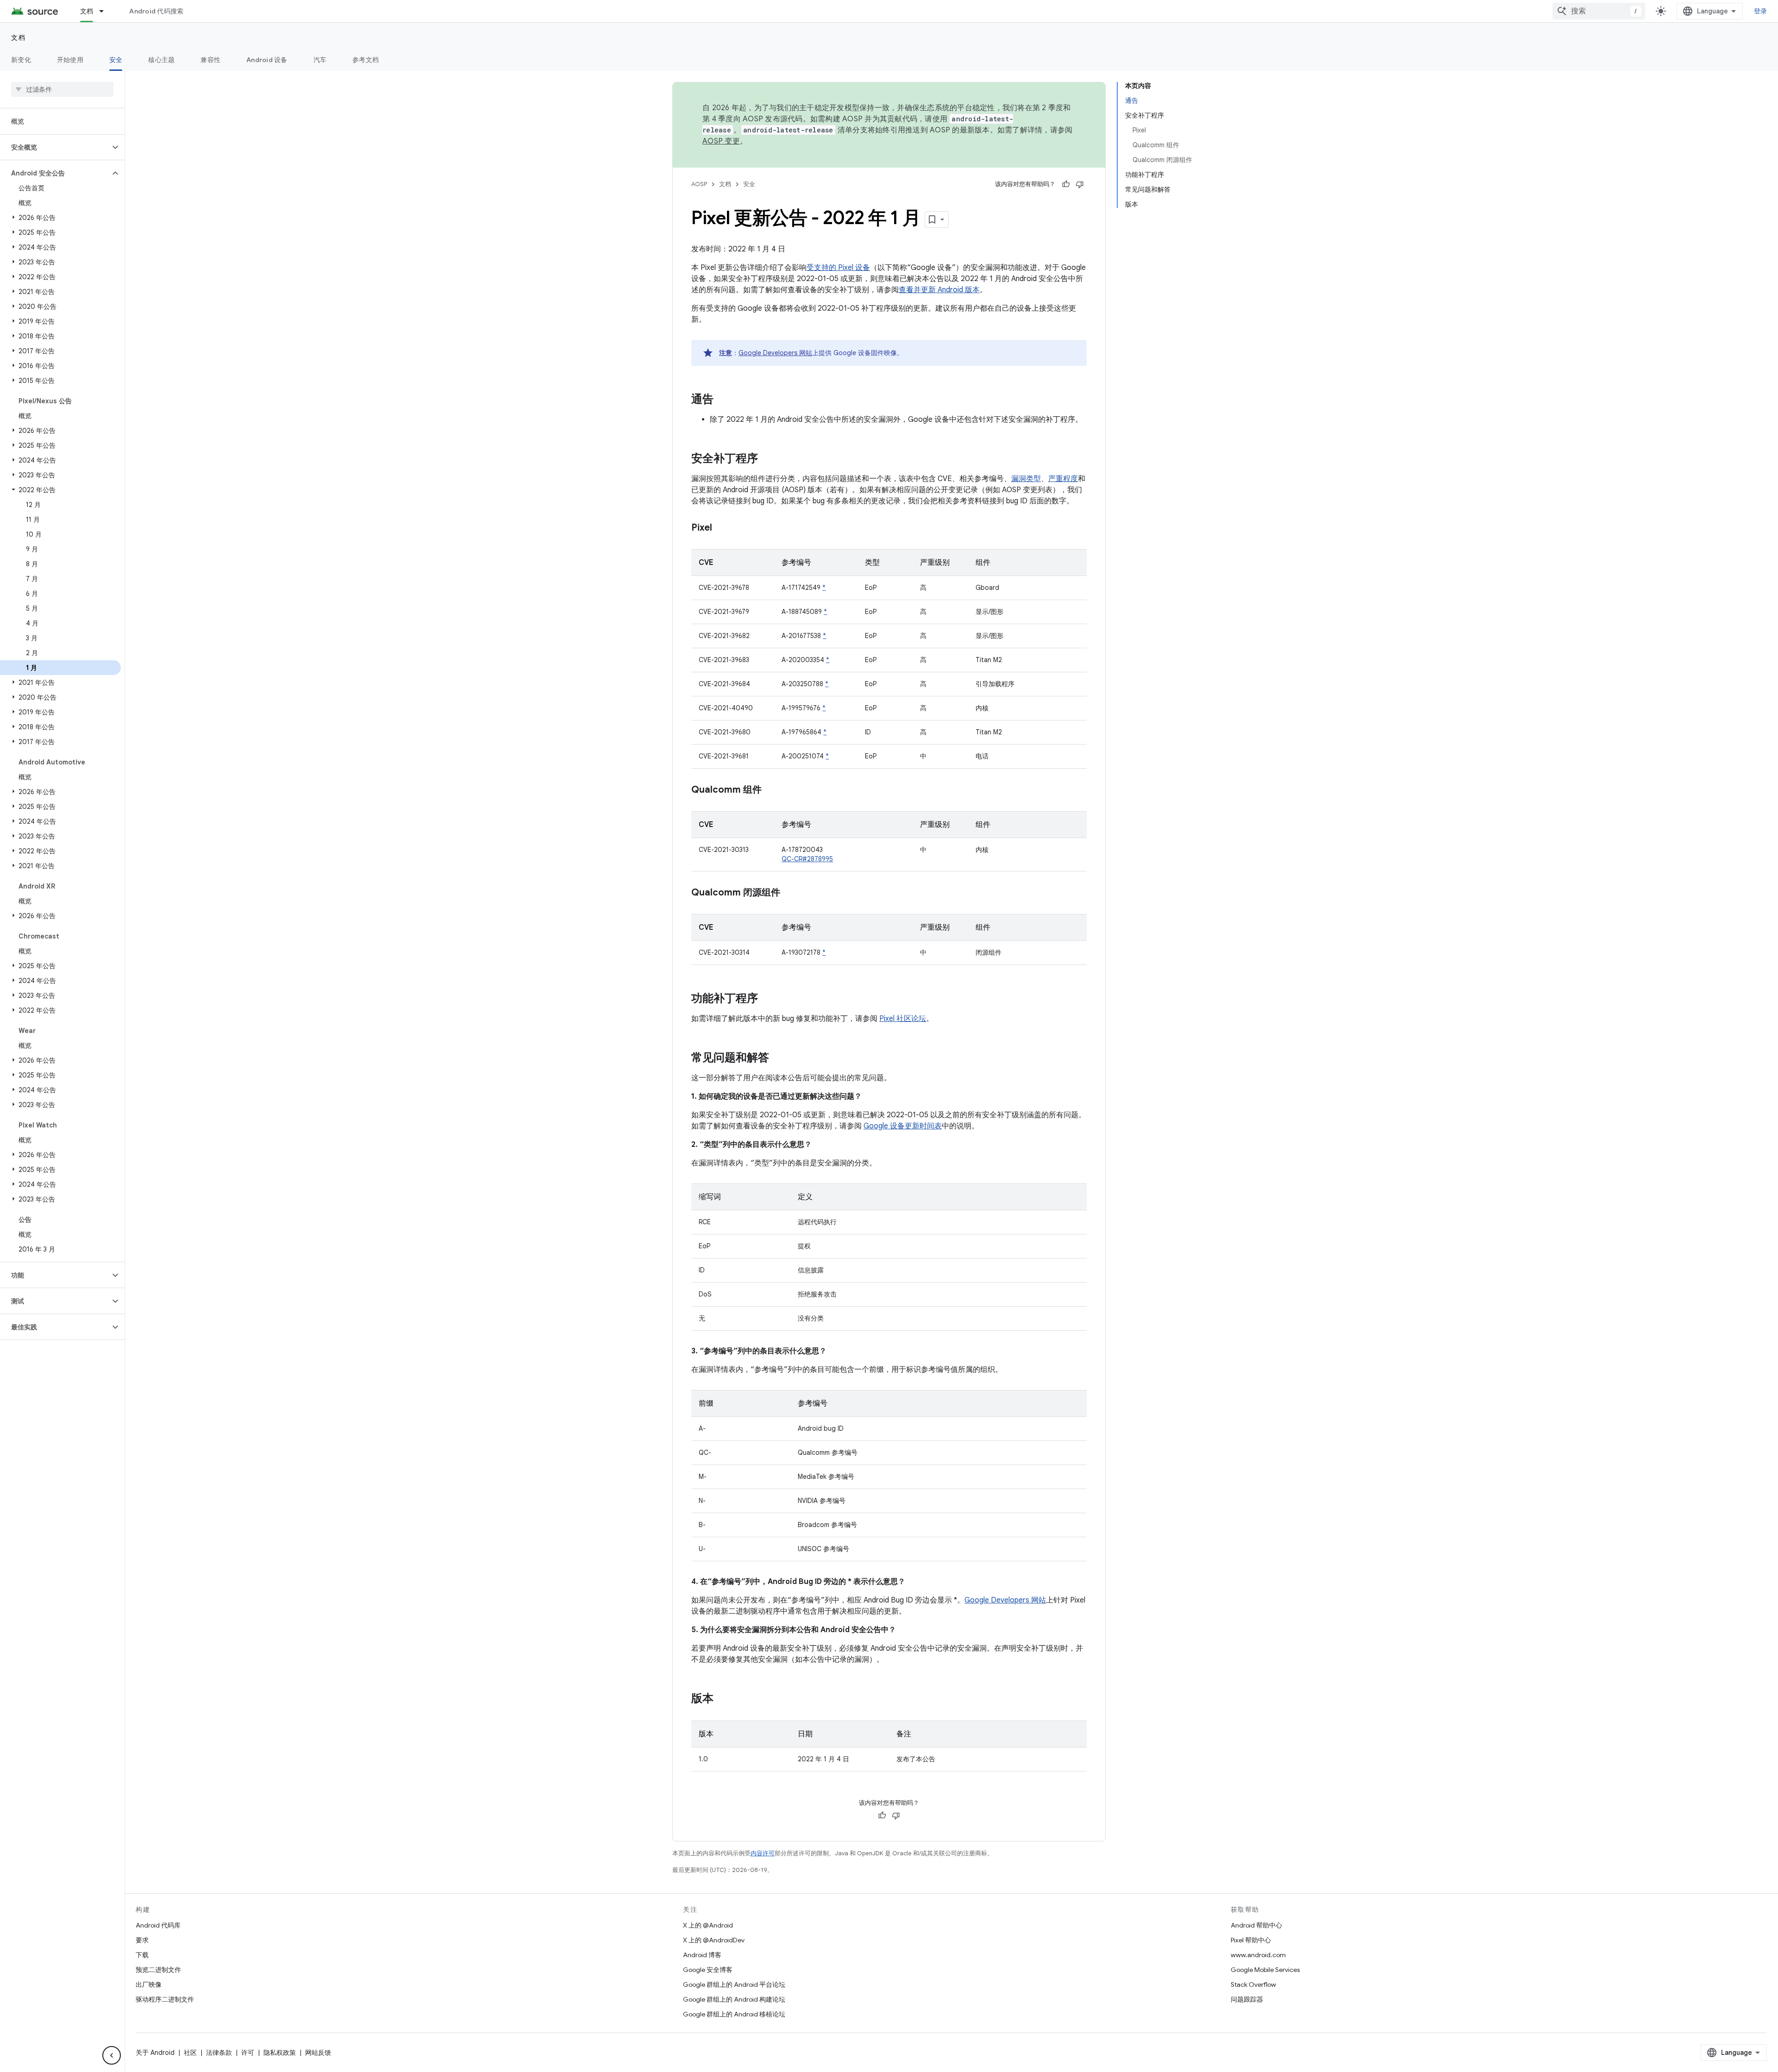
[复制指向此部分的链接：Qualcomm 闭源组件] (789, 893)
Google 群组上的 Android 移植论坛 (734, 2014)
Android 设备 (267, 60)
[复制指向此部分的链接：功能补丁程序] (767, 999)
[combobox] (1599, 11)
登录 (1761, 11)
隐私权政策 (280, 2053)
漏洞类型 (1026, 479)
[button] (55, 147)
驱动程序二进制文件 (165, 1999)
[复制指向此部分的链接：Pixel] (721, 528)
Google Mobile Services (1265, 1970)
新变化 (21, 60)
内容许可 (763, 1853)
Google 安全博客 (708, 1970)
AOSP (699, 184)
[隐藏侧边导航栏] (112, 2055)
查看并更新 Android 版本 (939, 290)
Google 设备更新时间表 (903, 1126)
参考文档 (366, 60)
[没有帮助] (1080, 184)
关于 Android (155, 2053)
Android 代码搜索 (156, 11)
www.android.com (1258, 1955)
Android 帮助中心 (1256, 1925)
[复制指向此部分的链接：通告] (723, 400)
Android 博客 (702, 1955)
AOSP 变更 (721, 141)
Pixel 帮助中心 (1251, 1940)
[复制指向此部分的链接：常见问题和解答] (778, 1058)
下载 (142, 1955)
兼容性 (210, 60)
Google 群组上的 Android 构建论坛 (734, 1999)
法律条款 (219, 2053)
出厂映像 (149, 1984)
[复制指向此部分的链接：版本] (723, 1699)
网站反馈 (318, 2053)
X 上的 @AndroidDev (714, 1940)
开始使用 (70, 60)
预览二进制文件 (158, 1970)
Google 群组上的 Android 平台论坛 (734, 1984)
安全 (116, 60)
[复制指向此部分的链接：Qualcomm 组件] (771, 790)
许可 (248, 2053)
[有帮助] (1066, 184)
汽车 (320, 60)
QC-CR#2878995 (807, 859)
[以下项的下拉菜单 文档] (106, 11)
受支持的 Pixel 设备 (838, 268)
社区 (190, 2053)
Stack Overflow (1253, 1984)
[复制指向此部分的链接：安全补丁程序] (767, 459)
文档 (87, 11)
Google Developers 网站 (775, 353)
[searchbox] (62, 89)
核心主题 (161, 60)
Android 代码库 (158, 1925)
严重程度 (1063, 479)
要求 (142, 1940)
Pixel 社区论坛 (903, 1019)
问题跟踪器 (1247, 1999)
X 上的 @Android (708, 1925)
